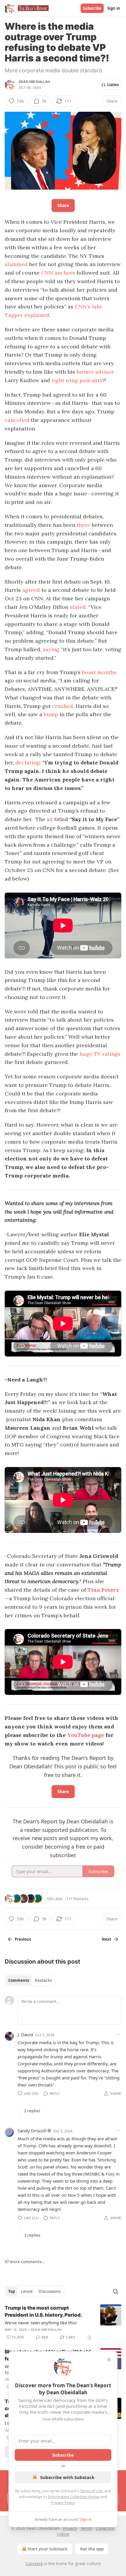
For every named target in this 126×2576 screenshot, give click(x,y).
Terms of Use (91, 2491)
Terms (86, 2528)
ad (50, 819)
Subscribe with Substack (67, 2477)
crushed (63, 706)
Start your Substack (48, 2549)
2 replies (32, 2111)
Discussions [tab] (50, 2291)
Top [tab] (12, 2291)
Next (107, 1939)
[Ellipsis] (118, 2034)
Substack (34, 2564)
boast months (99, 672)
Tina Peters (103, 1590)
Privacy (70, 2528)
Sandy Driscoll (32, 2131)
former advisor (95, 372)
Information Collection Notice (74, 2497)
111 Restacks (77, 1899)
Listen (113, 85)
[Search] (115, 2291)
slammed (16, 264)
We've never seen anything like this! (41, 2323)
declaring (28, 762)
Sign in (114, 8)
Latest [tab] (27, 2291)
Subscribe (92, 8)
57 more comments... (25, 2262)
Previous (23, 1939)
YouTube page (86, 1735)
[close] (109, 2360)
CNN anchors (58, 273)
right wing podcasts (77, 380)
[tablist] (30, 1980)
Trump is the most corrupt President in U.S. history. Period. (43, 2311)
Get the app (92, 2549)
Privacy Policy (63, 2503)
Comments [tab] (19, 1980)
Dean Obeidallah (34, 82)
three (84, 525)
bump (50, 714)
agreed (31, 590)
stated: (78, 607)
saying (51, 649)
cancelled (17, 420)
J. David (25, 2034)
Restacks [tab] (43, 1980)
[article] (63, 2323)
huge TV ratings (100, 1054)
